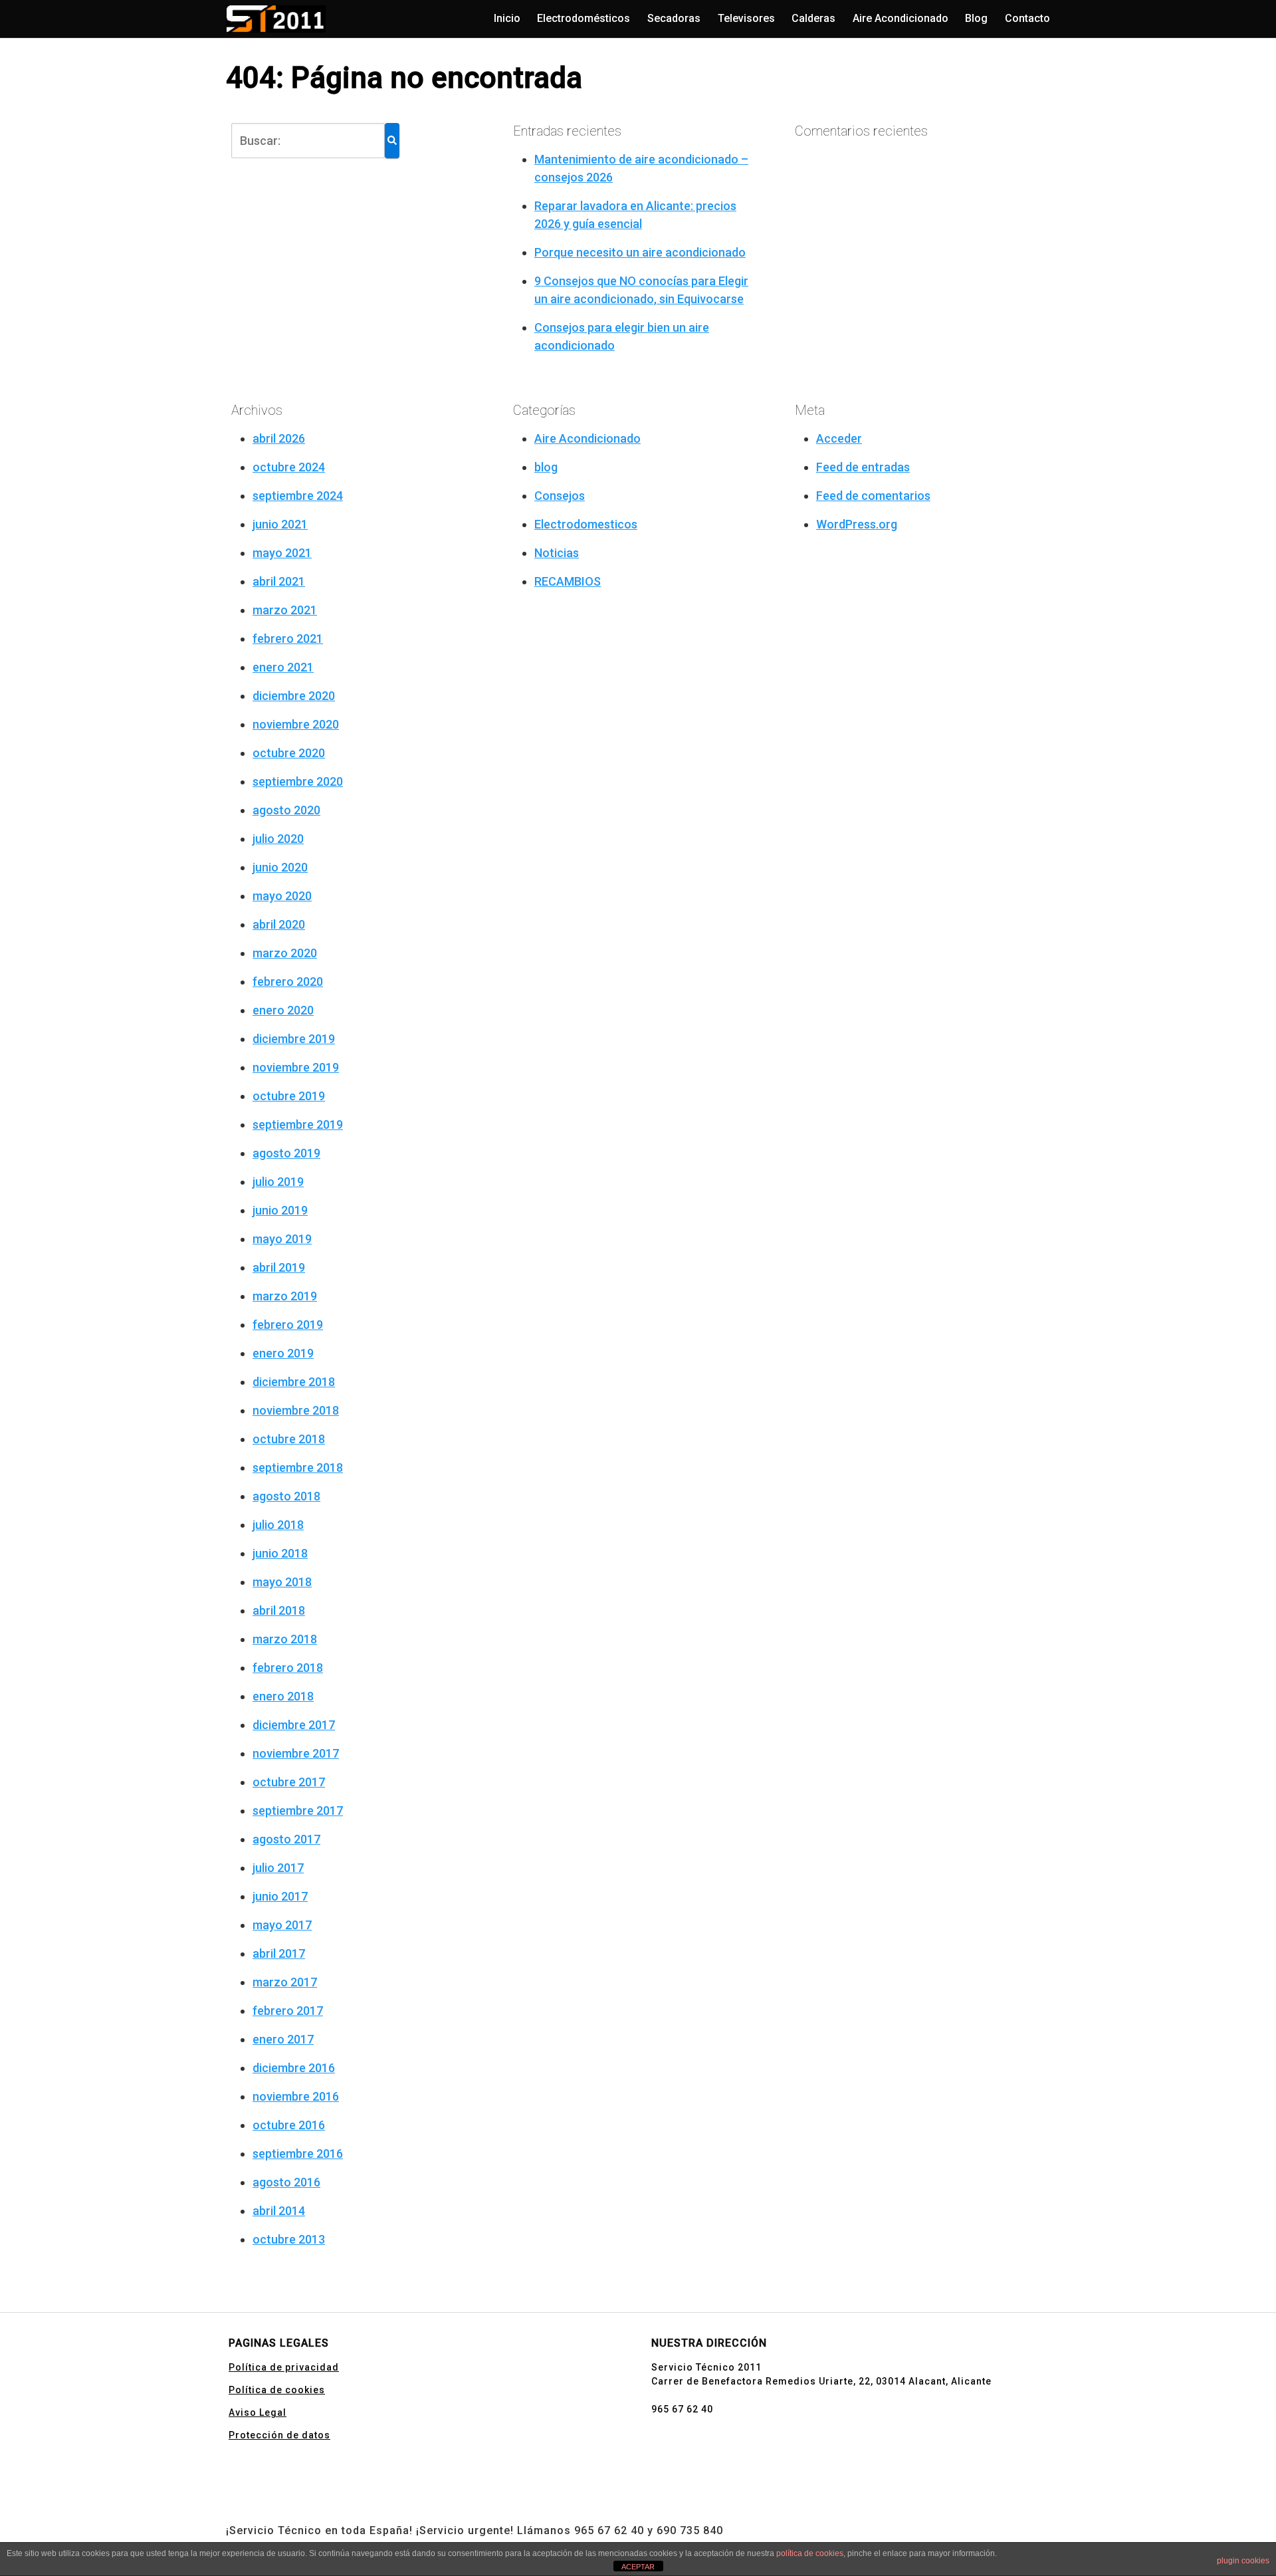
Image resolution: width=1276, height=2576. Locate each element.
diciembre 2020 (294, 696)
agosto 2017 (286, 1839)
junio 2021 (280, 524)
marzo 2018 (285, 1639)
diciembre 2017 (294, 1725)
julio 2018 (278, 1525)
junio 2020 (280, 867)
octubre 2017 (289, 1782)
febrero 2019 (288, 1325)
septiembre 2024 (298, 496)
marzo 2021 (285, 610)
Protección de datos (279, 2435)
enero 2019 (283, 1353)
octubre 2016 (289, 2125)
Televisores (746, 18)
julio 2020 (278, 839)
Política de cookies (277, 2390)
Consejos (560, 496)
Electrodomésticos (584, 18)
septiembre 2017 (298, 1811)
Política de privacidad (284, 2367)
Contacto (1027, 18)
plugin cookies (1243, 2561)
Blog (976, 18)
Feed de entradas (863, 467)
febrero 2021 (288, 639)
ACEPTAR (638, 2567)
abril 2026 (279, 438)
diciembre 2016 (294, 2068)
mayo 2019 (282, 1239)
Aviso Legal (258, 2412)
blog (546, 467)
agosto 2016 (286, 2182)
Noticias (557, 553)
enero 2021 (283, 667)
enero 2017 (283, 2039)
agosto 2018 (286, 1496)
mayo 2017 (282, 1925)
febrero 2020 (288, 982)
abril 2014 (279, 2211)
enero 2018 (283, 1696)
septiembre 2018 (298, 1467)
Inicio (507, 18)
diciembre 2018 (294, 1382)
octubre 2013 (289, 2239)
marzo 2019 (285, 1296)
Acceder (839, 438)
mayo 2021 (282, 553)
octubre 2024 (289, 467)
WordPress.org (857, 524)
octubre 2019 (289, 1096)
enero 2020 (283, 1010)
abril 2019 (279, 1267)
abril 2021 (279, 581)
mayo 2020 (282, 896)
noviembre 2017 (296, 1753)
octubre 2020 (289, 753)
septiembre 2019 (298, 1124)
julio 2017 (278, 1868)
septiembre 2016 (298, 2154)
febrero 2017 (288, 2011)
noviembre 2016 (296, 2096)
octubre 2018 (289, 1439)
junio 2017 (280, 1896)
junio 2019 (280, 1210)
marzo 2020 (285, 953)
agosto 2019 (286, 1153)
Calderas (813, 18)
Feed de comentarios (873, 496)
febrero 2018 (288, 1668)
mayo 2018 (282, 1582)
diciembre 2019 (294, 1039)
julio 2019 (278, 1182)
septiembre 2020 (298, 781)
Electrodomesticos (586, 524)
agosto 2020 (286, 810)
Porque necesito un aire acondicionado (640, 252)
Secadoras (674, 18)
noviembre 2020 (296, 724)
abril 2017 (279, 1953)
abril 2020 (279, 924)
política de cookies (810, 2553)
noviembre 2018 (296, 1410)
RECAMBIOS (568, 581)
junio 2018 (280, 1553)
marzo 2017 (285, 1982)
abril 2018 (279, 1610)
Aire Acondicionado (901, 18)
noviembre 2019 (296, 1067)
